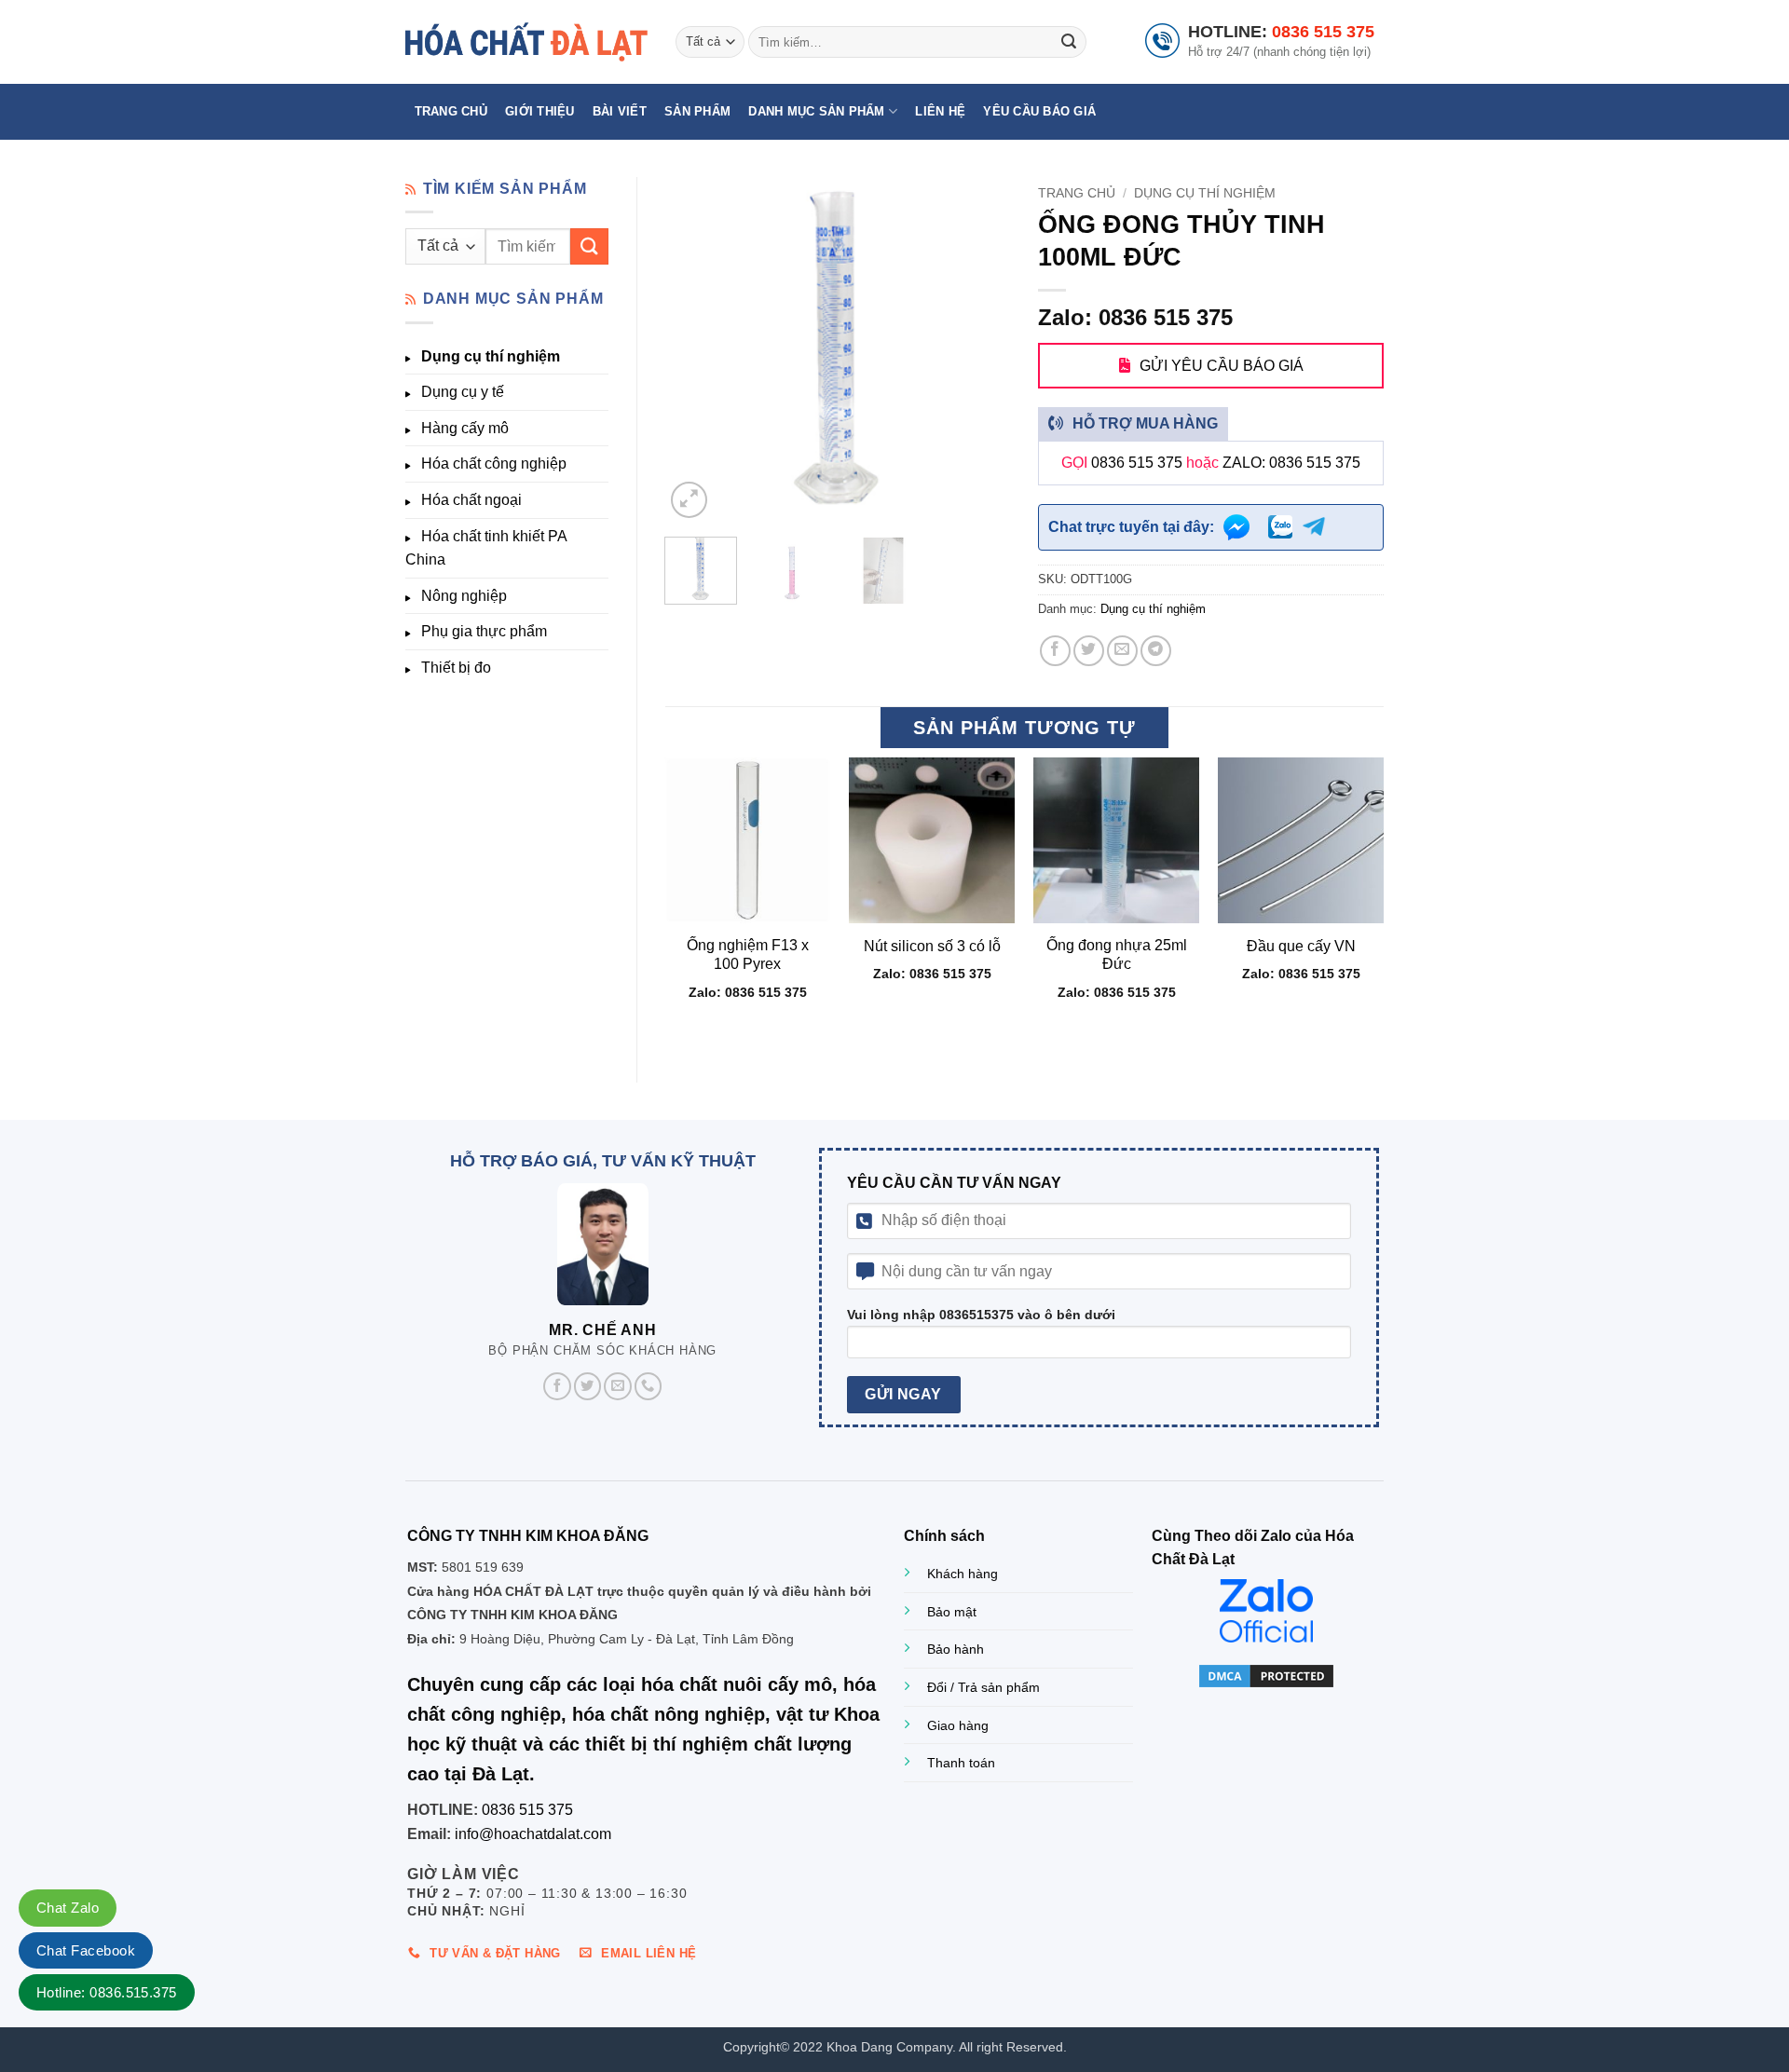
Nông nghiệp (464, 596)
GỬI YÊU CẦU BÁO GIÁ (1222, 366)
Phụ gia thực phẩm (484, 631)
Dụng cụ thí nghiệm (491, 356)
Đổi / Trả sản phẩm (983, 1687)
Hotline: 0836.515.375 (107, 1992)
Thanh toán (961, 1763)
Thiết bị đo (456, 668)
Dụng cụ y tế (463, 392)
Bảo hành (956, 1649)
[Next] (980, 349)
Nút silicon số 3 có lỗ (932, 946)
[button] (689, 500)
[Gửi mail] (618, 1386)
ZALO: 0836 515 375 (1291, 463)
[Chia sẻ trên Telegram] (1156, 651)
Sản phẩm (697, 111)
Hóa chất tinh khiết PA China (486, 548)
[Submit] (1069, 42)
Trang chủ (451, 111)
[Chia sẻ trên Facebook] (1055, 651)
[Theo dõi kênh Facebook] (557, 1386)
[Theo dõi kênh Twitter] (588, 1386)
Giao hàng (958, 1725)
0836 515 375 (1323, 32)
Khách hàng (963, 1574)
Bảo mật (952, 1612)
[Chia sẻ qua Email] (1122, 651)
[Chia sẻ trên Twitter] (1089, 651)
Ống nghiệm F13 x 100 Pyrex (748, 955)
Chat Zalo (68, 1908)
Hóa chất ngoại (471, 500)
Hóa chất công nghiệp (494, 463)
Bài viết (620, 111)
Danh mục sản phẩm (816, 111)
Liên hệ (940, 111)
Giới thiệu (540, 111)
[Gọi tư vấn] (649, 1386)
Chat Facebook (86, 1950)
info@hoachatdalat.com (533, 1834)
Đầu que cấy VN (1301, 946)
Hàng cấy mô (465, 428)
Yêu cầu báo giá (1039, 111)
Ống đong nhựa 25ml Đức (1117, 955)
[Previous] (695, 349)
